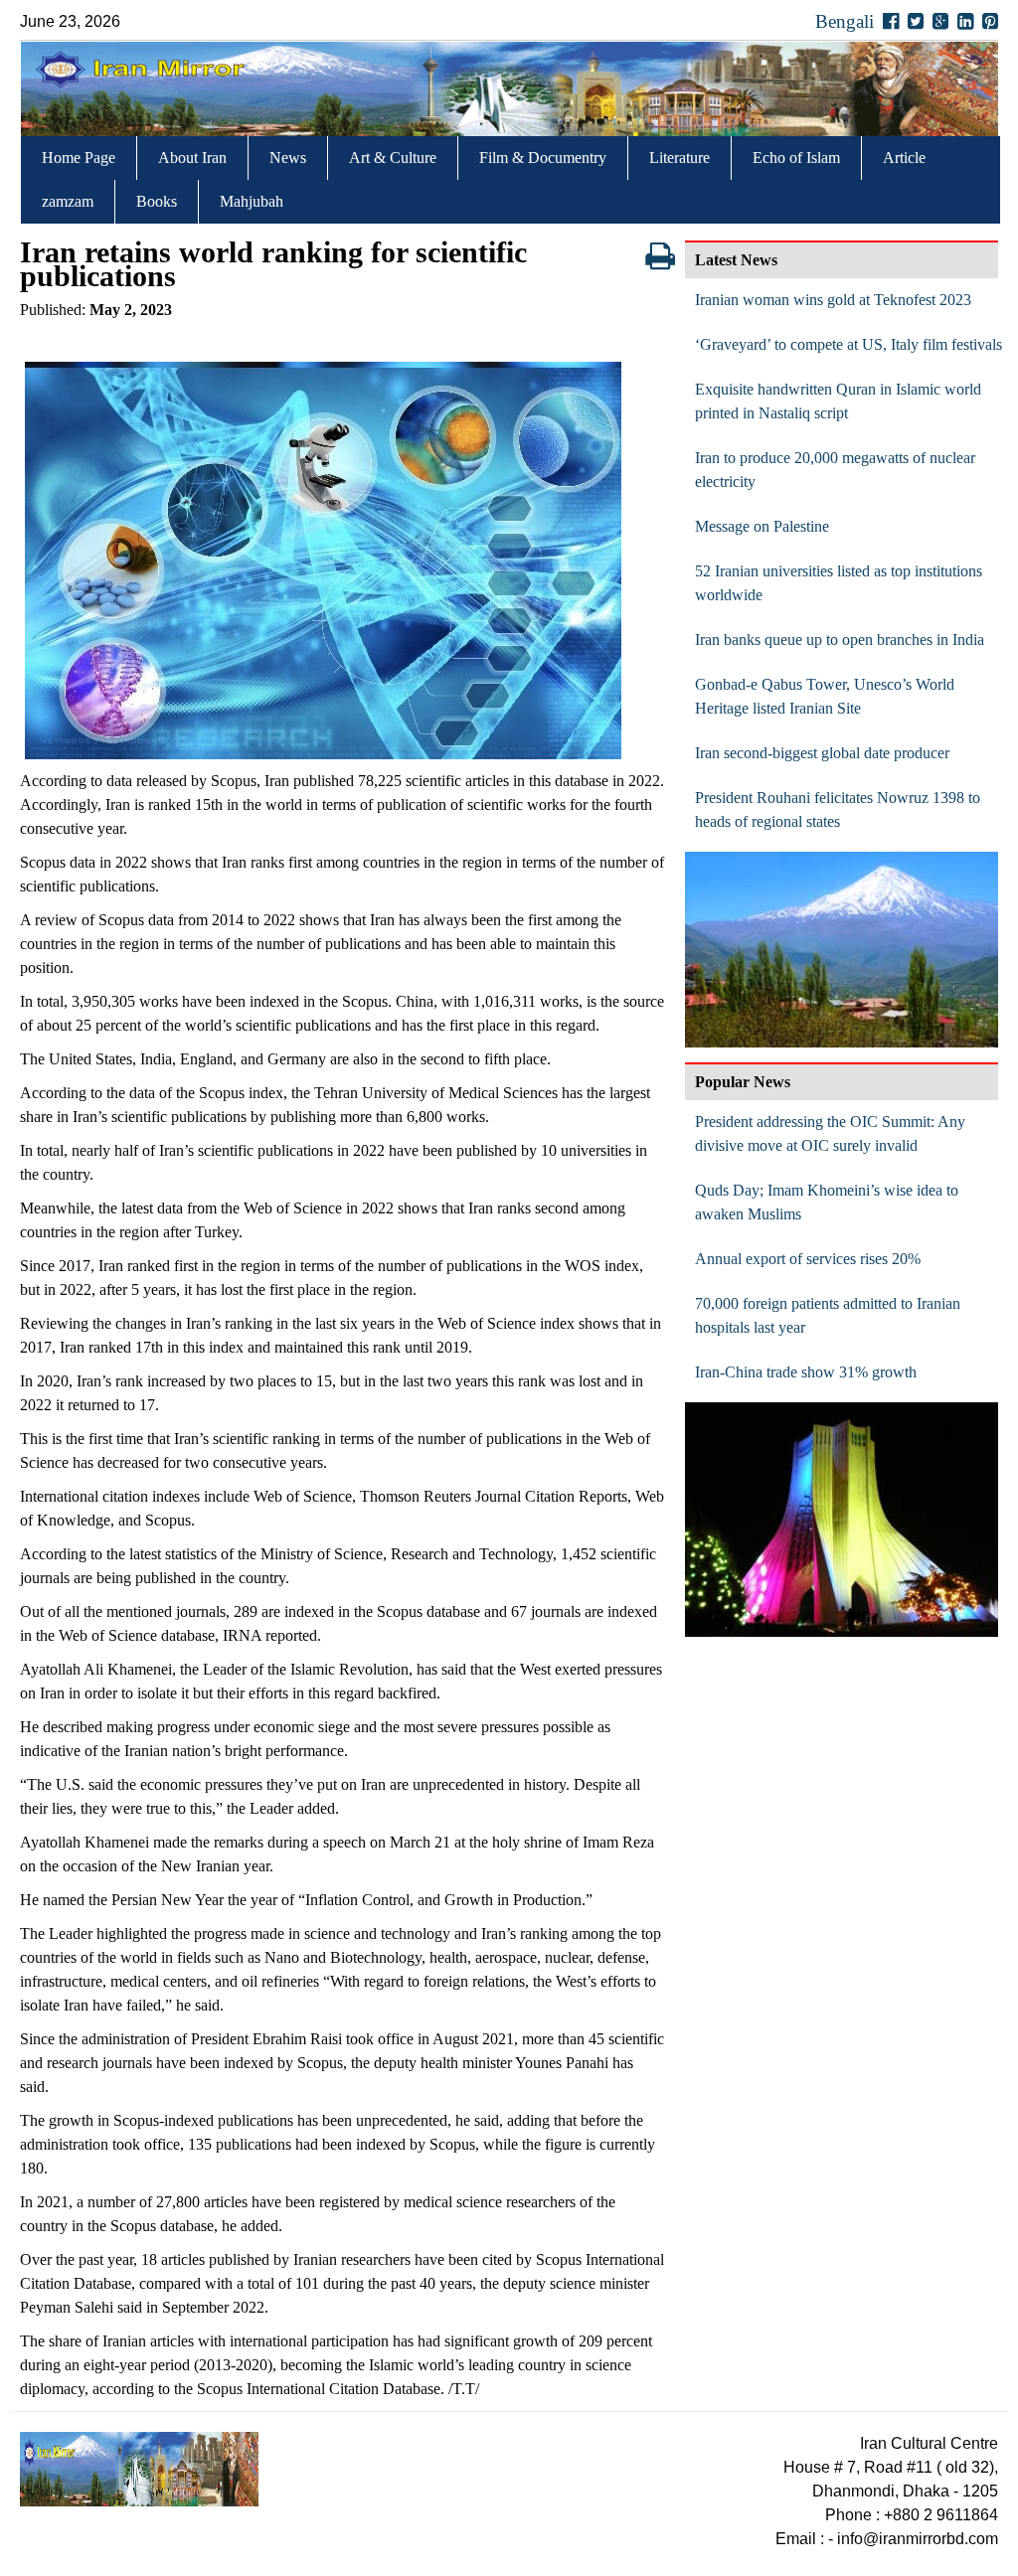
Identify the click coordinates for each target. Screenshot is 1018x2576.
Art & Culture (393, 158)
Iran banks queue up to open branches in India (840, 640)
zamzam (68, 201)
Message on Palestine (762, 526)
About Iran (192, 158)
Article (904, 158)
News (288, 158)
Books (157, 201)
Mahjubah (252, 201)
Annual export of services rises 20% (808, 1259)
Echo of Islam (796, 158)
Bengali (845, 21)
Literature (679, 158)
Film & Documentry (543, 158)
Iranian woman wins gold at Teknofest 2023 (833, 300)
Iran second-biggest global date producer (822, 753)
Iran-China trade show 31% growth (806, 1372)
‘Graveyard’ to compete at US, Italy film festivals (848, 344)
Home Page (79, 158)
